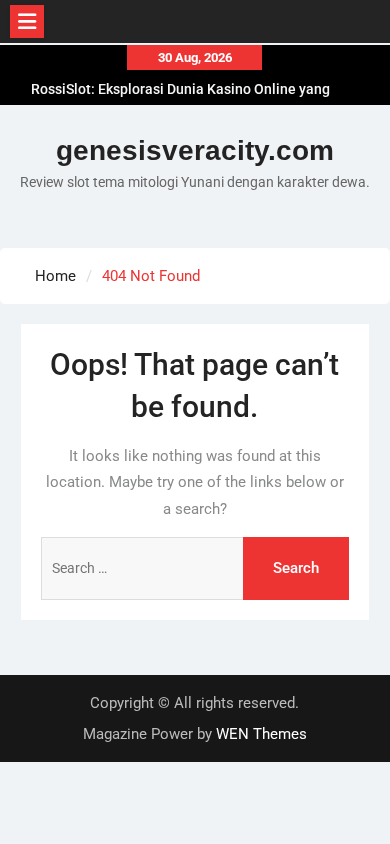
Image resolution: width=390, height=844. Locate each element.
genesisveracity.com (195, 150)
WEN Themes (261, 734)
